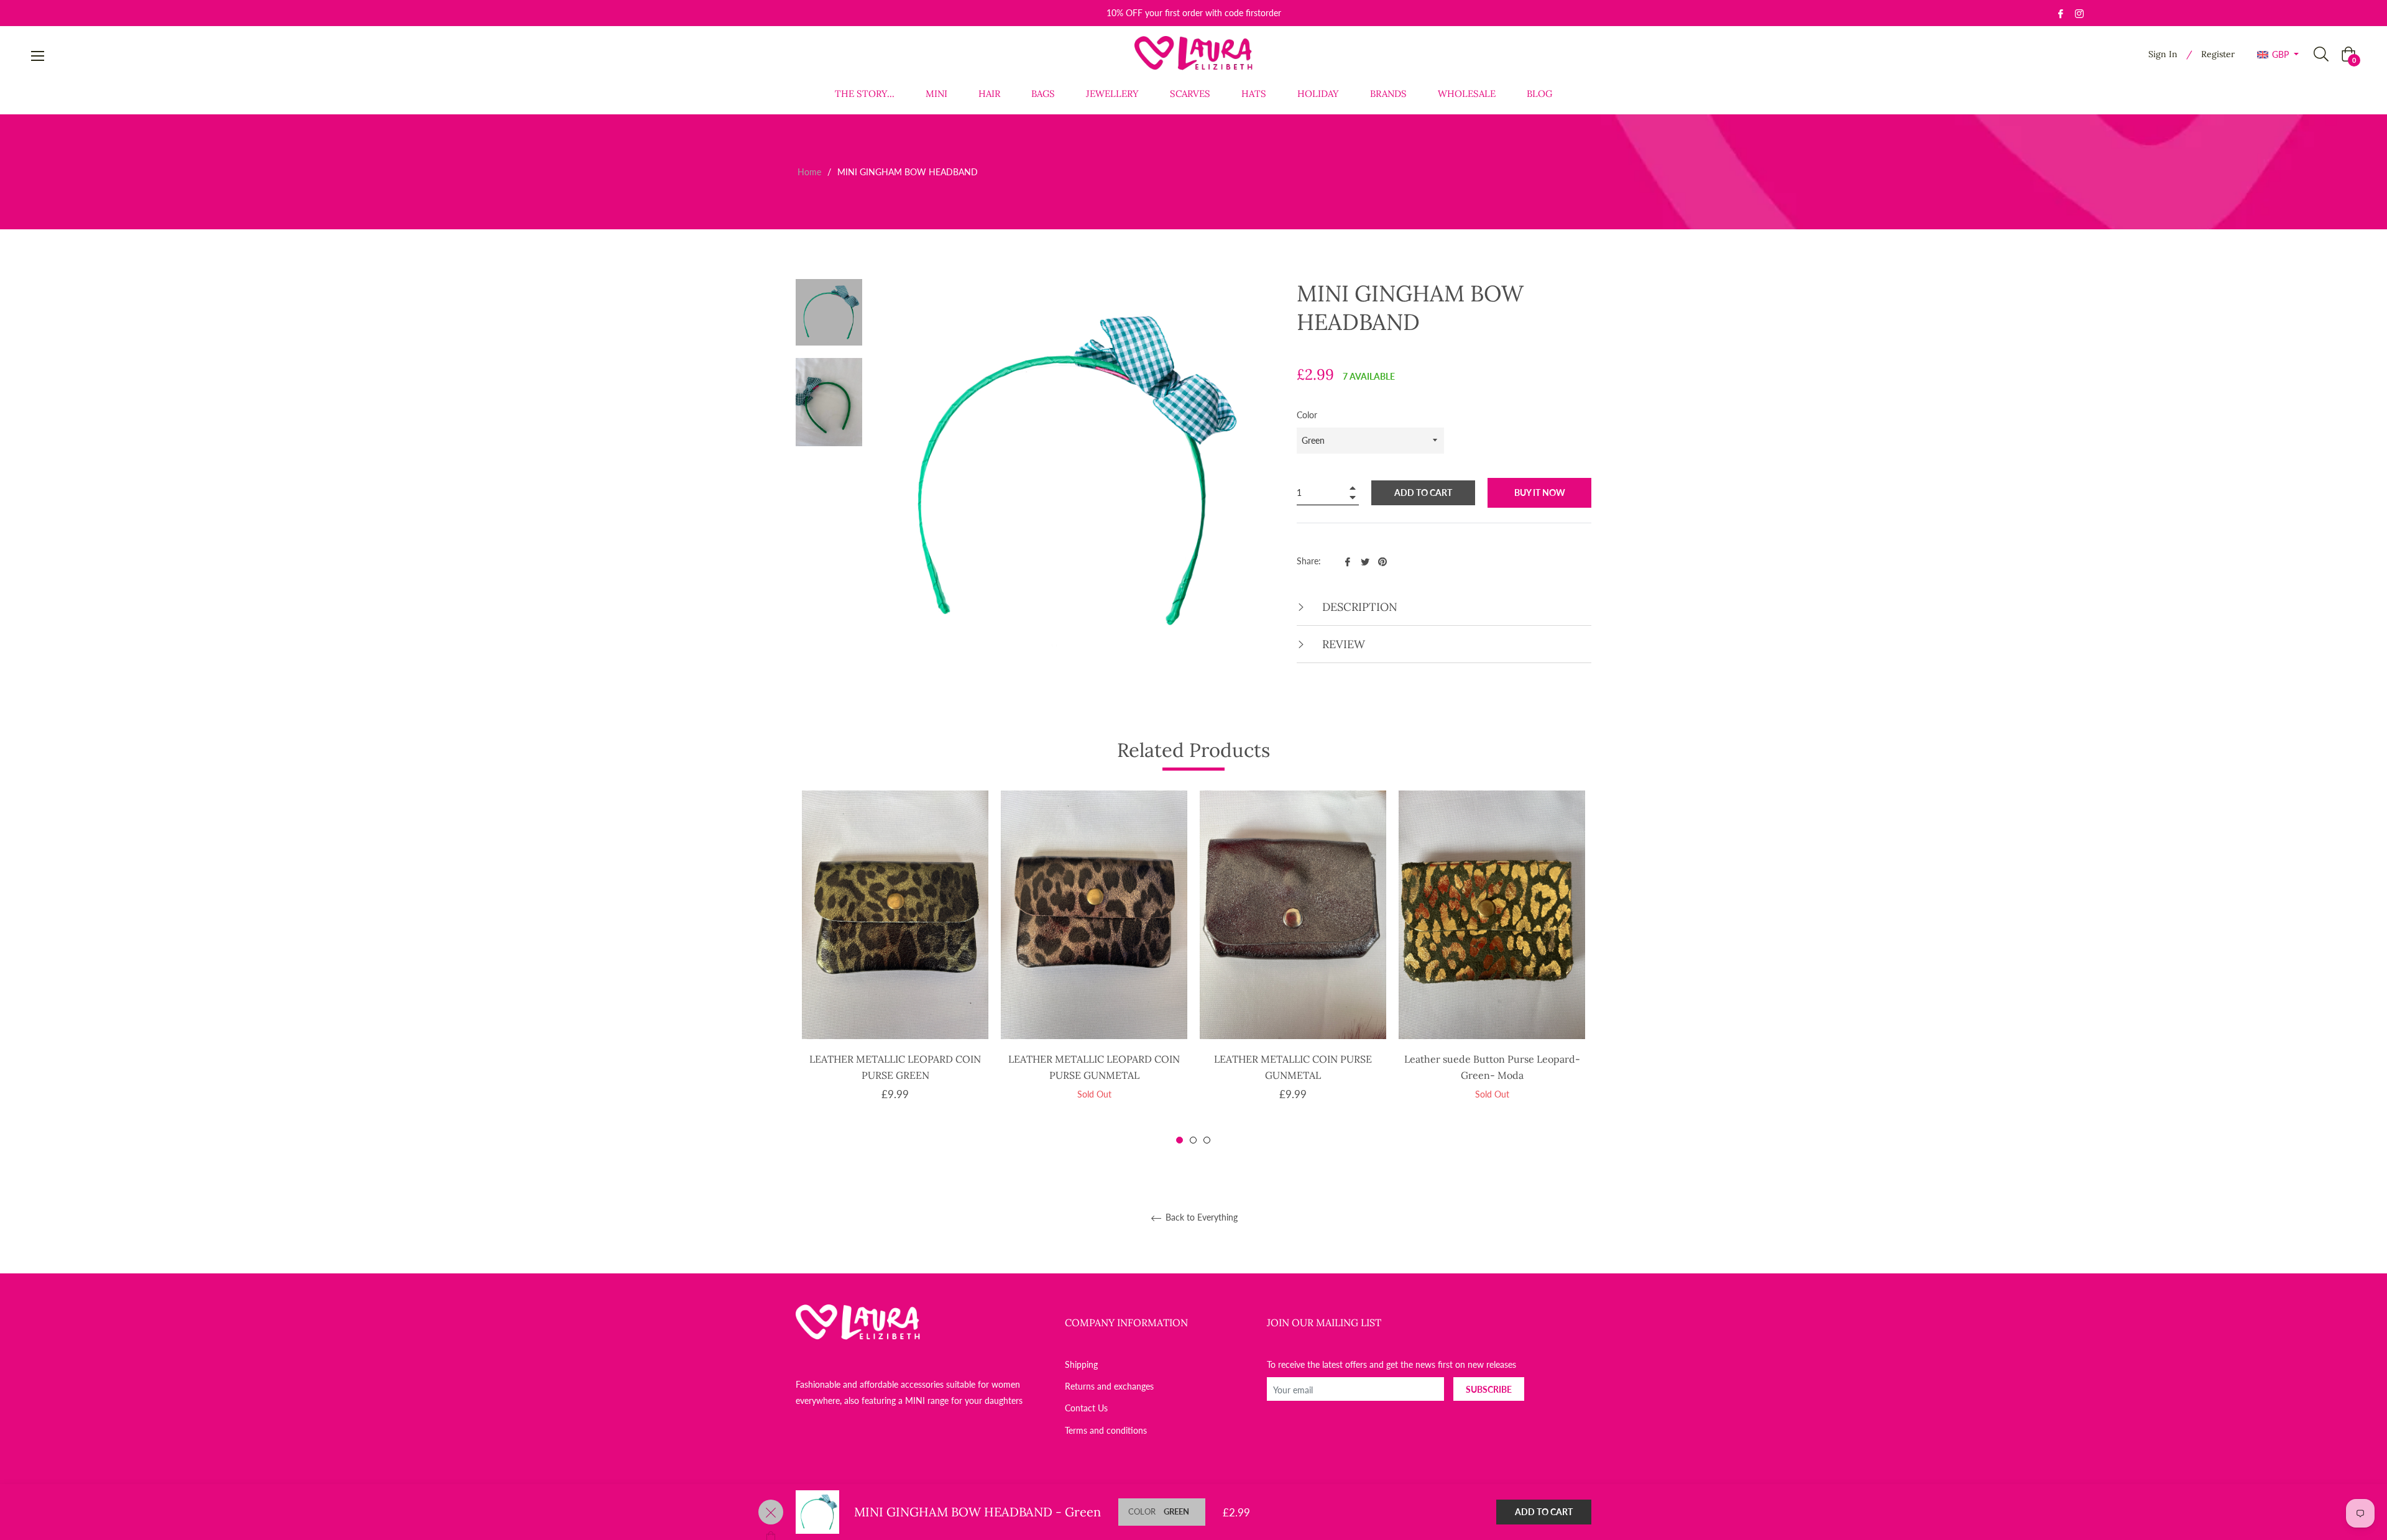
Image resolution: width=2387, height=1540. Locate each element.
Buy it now (1540, 493)
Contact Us (1086, 1408)
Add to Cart (1544, 1512)
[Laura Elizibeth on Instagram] (2079, 13)
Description (1358, 607)
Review (1342, 644)
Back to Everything (1200, 1217)
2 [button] (1193, 1140)
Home (809, 172)
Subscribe (1489, 1389)
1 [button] (1180, 1140)
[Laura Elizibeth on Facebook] (2061, 13)
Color (1307, 415)
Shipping (1081, 1364)
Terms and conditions (1106, 1430)
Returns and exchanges (1109, 1386)
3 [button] (1207, 1140)
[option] (895, 967)
